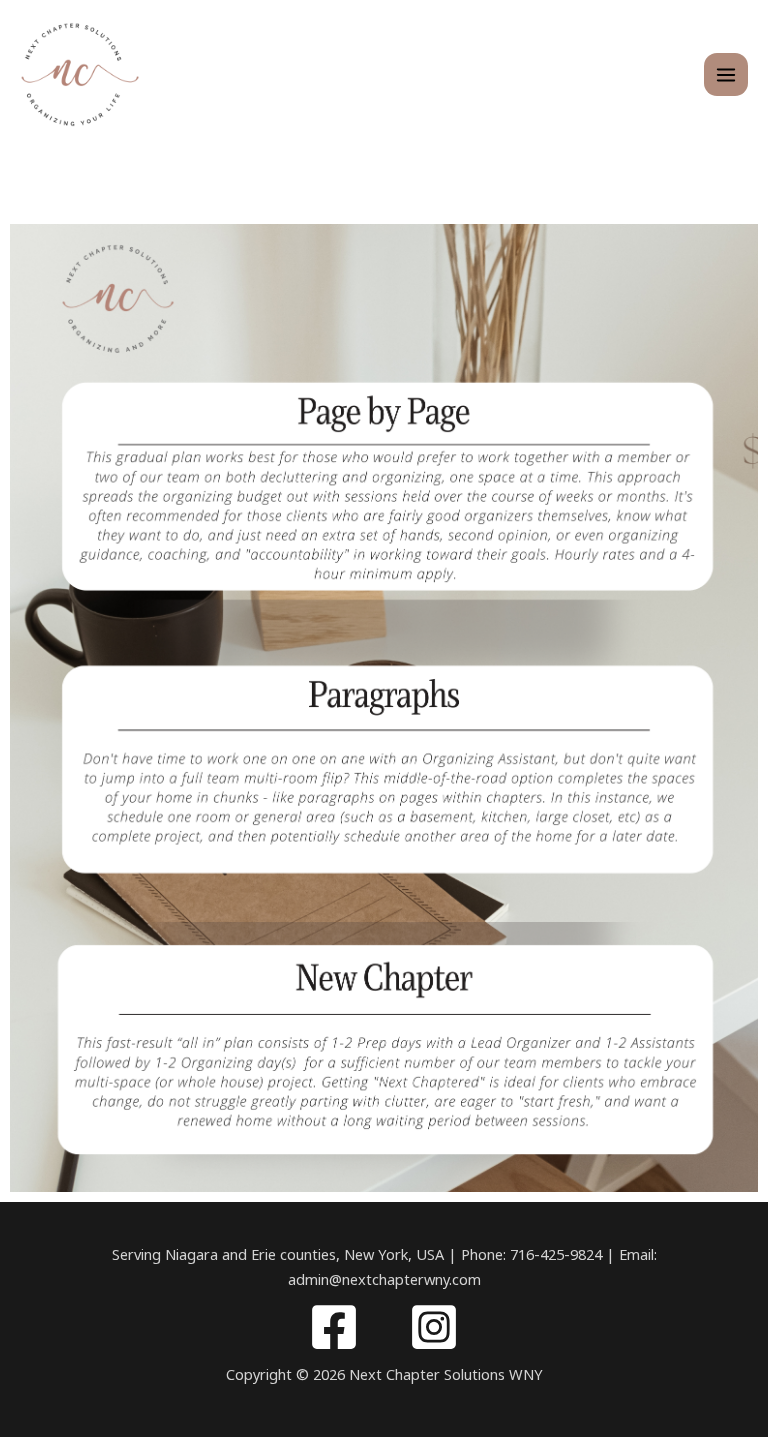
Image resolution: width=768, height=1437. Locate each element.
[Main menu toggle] (726, 75)
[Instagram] (434, 1327)
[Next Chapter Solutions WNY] (80, 74)
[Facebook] (334, 1327)
